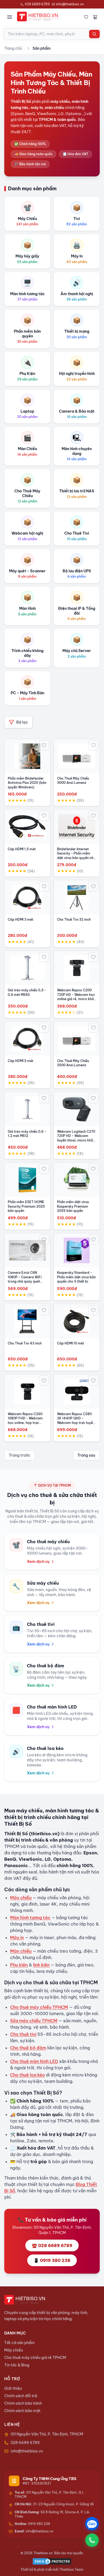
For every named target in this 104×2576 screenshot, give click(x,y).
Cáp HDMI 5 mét (21, 1061)
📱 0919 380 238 (52, 2260)
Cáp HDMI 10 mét (71, 1343)
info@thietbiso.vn (70, 4)
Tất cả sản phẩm (19, 2343)
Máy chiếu (21, 1898)
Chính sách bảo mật (22, 2411)
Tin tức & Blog (17, 2365)
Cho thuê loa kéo (27, 2075)
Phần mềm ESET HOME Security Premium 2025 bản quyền (26, 1206)
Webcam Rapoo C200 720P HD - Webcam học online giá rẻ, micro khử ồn (76, 997)
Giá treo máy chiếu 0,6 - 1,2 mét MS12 (27, 1134)
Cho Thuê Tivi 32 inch (74, 919)
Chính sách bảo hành (23, 2403)
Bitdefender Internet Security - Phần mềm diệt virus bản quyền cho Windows (76, 856)
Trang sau (86, 1455)
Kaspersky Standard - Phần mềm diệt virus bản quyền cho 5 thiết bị (76, 1277)
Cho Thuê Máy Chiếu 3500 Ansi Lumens (73, 1063)
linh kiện (41, 1965)
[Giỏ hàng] (95, 17)
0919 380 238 (32, 2524)
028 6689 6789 (37, 4)
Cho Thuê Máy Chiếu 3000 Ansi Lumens (73, 781)
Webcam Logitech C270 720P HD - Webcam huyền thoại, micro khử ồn (76, 1138)
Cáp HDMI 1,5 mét (22, 849)
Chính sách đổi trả (21, 2396)
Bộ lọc (22, 722)
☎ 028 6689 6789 (52, 2245)
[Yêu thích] (86, 17)
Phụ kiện (19, 1965)
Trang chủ (13, 48)
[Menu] (10, 17)
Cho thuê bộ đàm (28, 2048)
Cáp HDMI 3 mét (21, 919)
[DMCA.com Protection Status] (52, 2561)
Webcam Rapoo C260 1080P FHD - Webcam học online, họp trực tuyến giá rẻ (25, 1421)
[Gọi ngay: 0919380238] (92, 2540)
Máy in (17, 1938)
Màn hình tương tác (30, 1918)
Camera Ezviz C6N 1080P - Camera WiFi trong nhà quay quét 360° (25, 1279)
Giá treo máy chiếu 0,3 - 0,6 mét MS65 (27, 992)
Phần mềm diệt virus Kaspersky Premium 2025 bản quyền (73, 1206)
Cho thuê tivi (23, 2034)
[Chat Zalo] (92, 2524)
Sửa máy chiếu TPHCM (34, 2021)
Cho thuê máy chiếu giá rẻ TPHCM (35, 2358)
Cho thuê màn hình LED (34, 2061)
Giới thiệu (13, 2388)
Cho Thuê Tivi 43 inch (25, 1343)
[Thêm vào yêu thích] (44, 745)
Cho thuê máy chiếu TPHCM (39, 2007)
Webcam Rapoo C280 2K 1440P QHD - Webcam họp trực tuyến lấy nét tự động (76, 1421)
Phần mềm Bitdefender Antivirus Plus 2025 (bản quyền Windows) (27, 783)
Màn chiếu (21, 1951)
